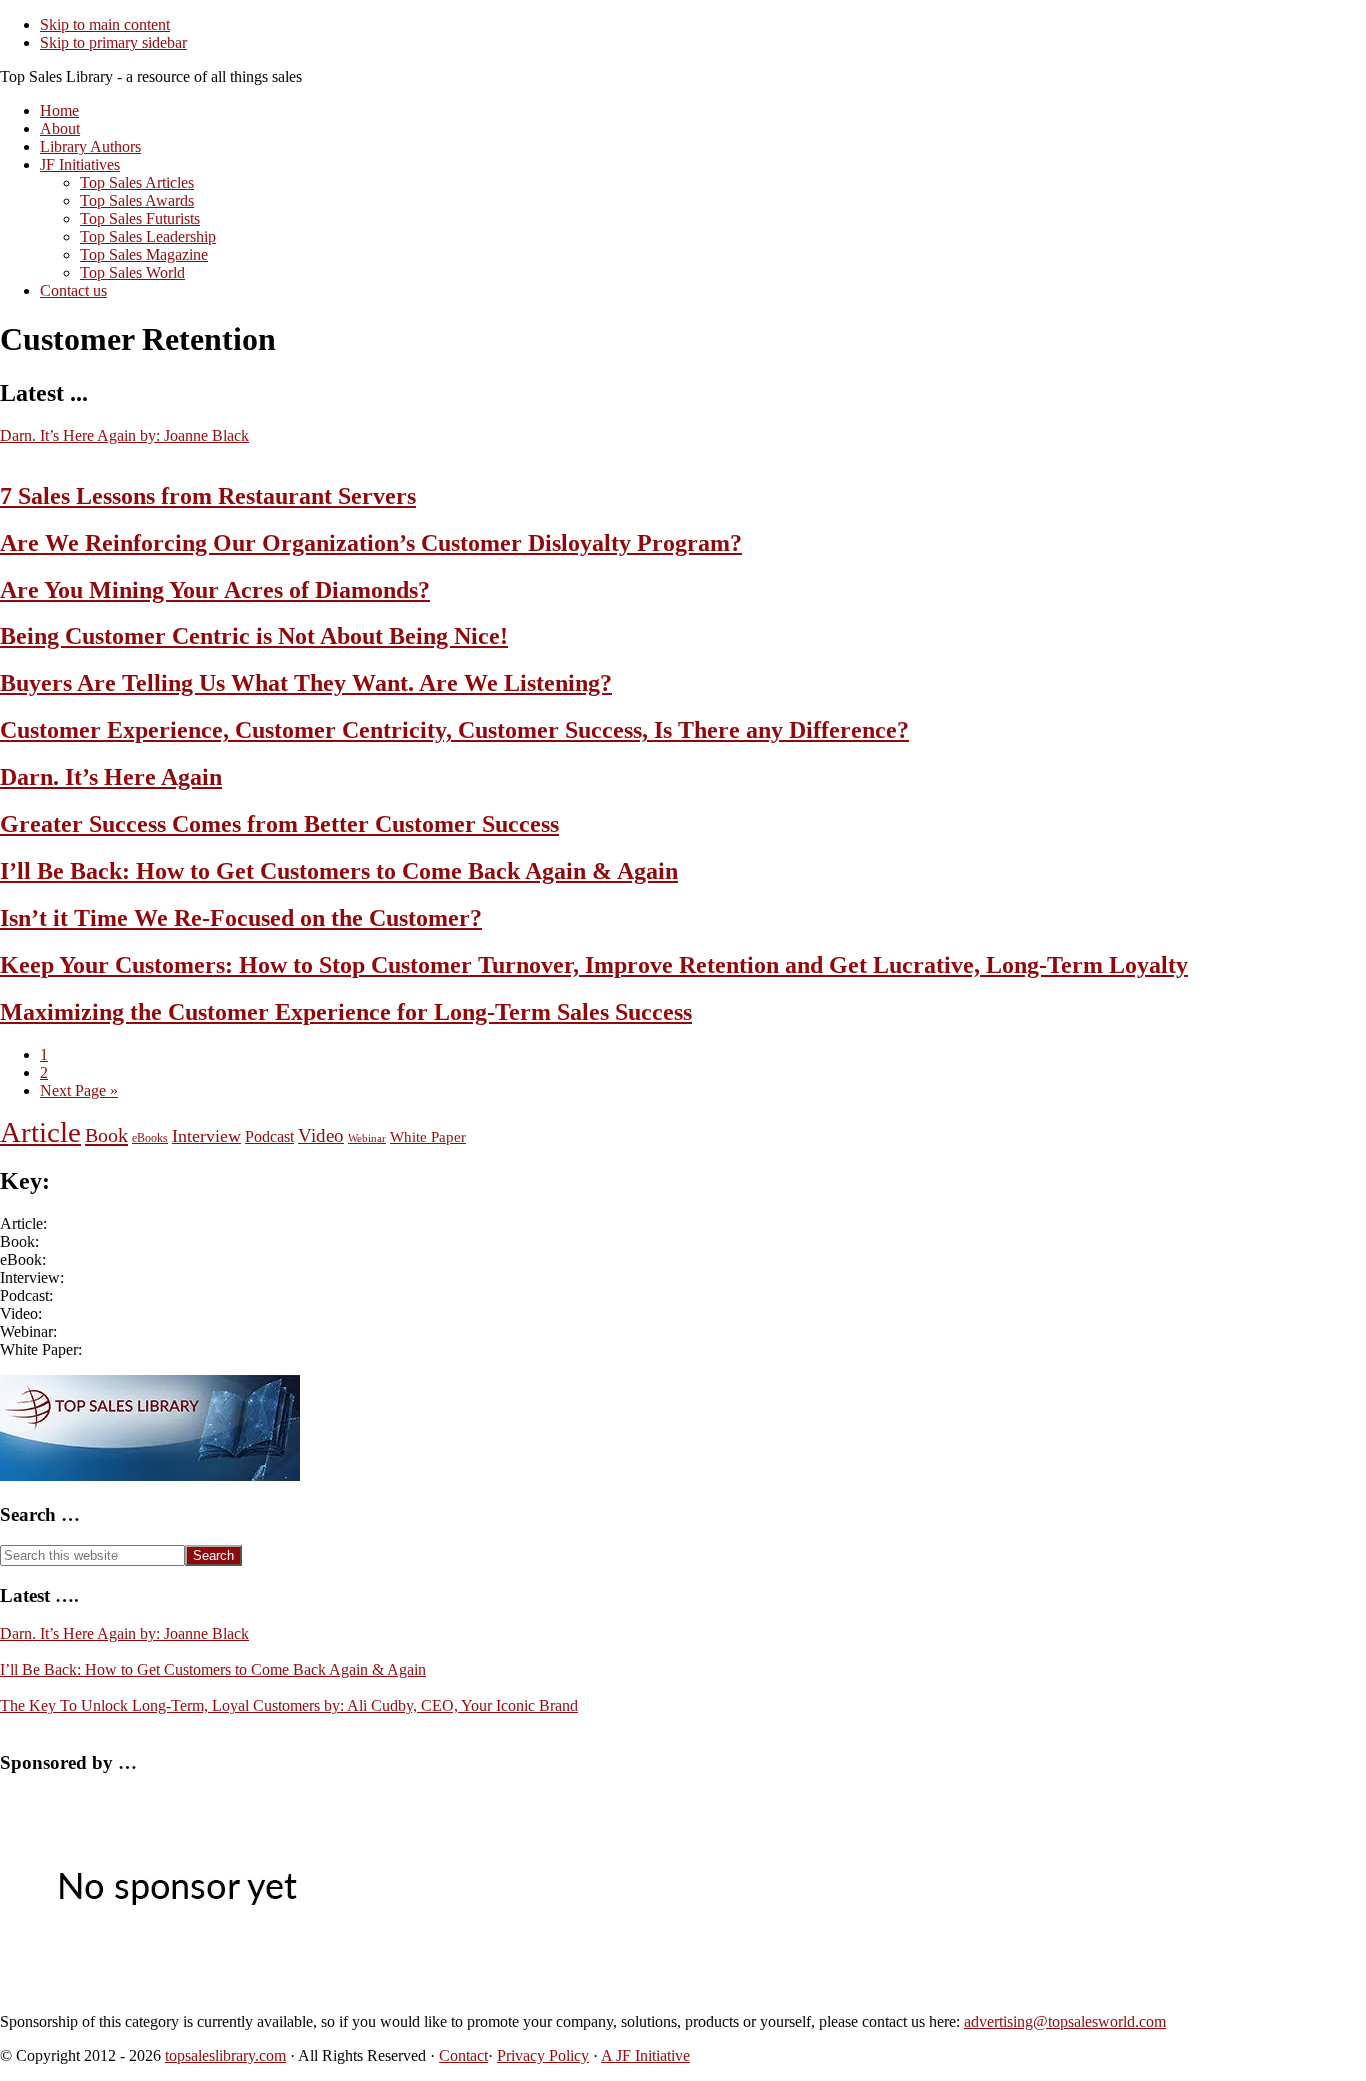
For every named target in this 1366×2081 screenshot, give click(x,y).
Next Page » (79, 1090)
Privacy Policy (543, 2055)
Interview (206, 1136)
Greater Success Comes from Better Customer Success (279, 824)
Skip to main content (105, 24)
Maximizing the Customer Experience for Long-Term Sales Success (346, 1012)
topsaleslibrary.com (225, 2055)
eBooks (150, 1138)
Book (106, 1135)
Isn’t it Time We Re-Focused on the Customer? (241, 918)
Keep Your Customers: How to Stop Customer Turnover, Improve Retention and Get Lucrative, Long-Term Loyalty (594, 965)
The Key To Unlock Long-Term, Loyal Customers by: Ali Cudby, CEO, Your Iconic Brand (289, 1705)
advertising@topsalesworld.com (1065, 2021)
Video (321, 1135)
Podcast (269, 1136)
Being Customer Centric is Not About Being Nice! (254, 636)
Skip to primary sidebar (113, 42)
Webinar (367, 1138)
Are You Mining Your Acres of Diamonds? (215, 590)
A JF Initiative (645, 2055)
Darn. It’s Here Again (111, 777)
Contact (463, 2055)
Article (40, 1132)
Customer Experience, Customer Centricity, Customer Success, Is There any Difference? (454, 730)
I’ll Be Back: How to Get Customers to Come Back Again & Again (339, 871)
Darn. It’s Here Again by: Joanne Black (124, 435)
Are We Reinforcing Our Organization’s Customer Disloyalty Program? (371, 543)
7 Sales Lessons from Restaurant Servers (208, 496)
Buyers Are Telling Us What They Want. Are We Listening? (306, 683)
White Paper (428, 1136)
